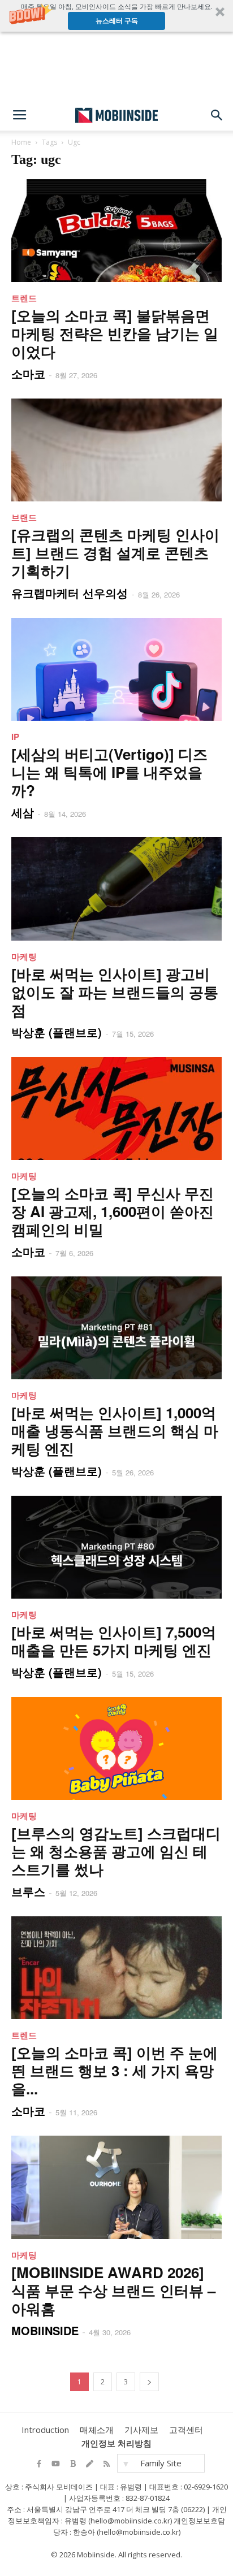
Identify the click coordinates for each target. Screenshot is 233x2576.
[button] (116, 16)
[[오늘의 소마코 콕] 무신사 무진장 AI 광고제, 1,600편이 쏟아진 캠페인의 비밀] (116, 1109)
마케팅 (24, 956)
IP (15, 737)
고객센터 (186, 2430)
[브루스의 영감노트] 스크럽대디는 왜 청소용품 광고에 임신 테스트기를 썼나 (116, 1851)
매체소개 (97, 2430)
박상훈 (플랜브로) (57, 1032)
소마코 (28, 373)
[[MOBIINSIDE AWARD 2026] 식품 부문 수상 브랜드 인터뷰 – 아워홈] (116, 2187)
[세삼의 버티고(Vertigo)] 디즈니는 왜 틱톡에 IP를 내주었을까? (109, 772)
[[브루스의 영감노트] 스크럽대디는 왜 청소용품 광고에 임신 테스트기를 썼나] (116, 1748)
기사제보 (141, 2430)
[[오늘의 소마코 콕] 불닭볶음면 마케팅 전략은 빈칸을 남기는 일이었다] (116, 231)
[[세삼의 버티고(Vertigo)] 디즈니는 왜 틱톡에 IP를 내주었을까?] (116, 669)
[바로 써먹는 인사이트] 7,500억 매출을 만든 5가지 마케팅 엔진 (114, 1641)
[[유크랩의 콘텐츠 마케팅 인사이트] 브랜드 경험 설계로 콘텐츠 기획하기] (116, 450)
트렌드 (24, 298)
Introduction (45, 2430)
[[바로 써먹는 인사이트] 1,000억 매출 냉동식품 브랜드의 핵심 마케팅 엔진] (116, 1328)
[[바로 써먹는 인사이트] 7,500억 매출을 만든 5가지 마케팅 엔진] (116, 1547)
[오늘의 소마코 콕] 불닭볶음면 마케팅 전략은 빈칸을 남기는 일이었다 (115, 333)
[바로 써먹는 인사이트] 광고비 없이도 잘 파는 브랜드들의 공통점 (115, 992)
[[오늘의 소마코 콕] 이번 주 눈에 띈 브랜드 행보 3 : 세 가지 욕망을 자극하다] (116, 1968)
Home (21, 142)
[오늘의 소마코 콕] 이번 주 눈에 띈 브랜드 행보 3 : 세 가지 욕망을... (115, 2070)
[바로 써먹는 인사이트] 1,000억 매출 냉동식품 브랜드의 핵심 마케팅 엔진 (115, 1430)
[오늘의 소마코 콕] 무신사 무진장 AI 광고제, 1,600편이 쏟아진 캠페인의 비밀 (113, 1211)
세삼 (23, 812)
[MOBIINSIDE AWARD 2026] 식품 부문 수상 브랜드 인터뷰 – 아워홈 (113, 2290)
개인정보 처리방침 (116, 2443)
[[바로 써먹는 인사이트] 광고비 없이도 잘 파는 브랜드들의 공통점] (116, 889)
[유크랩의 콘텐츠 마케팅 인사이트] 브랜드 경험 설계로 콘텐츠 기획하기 (115, 553)
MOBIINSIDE (45, 2330)
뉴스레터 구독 (117, 21)
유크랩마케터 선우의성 (70, 593)
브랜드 (24, 517)
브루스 (28, 1891)
